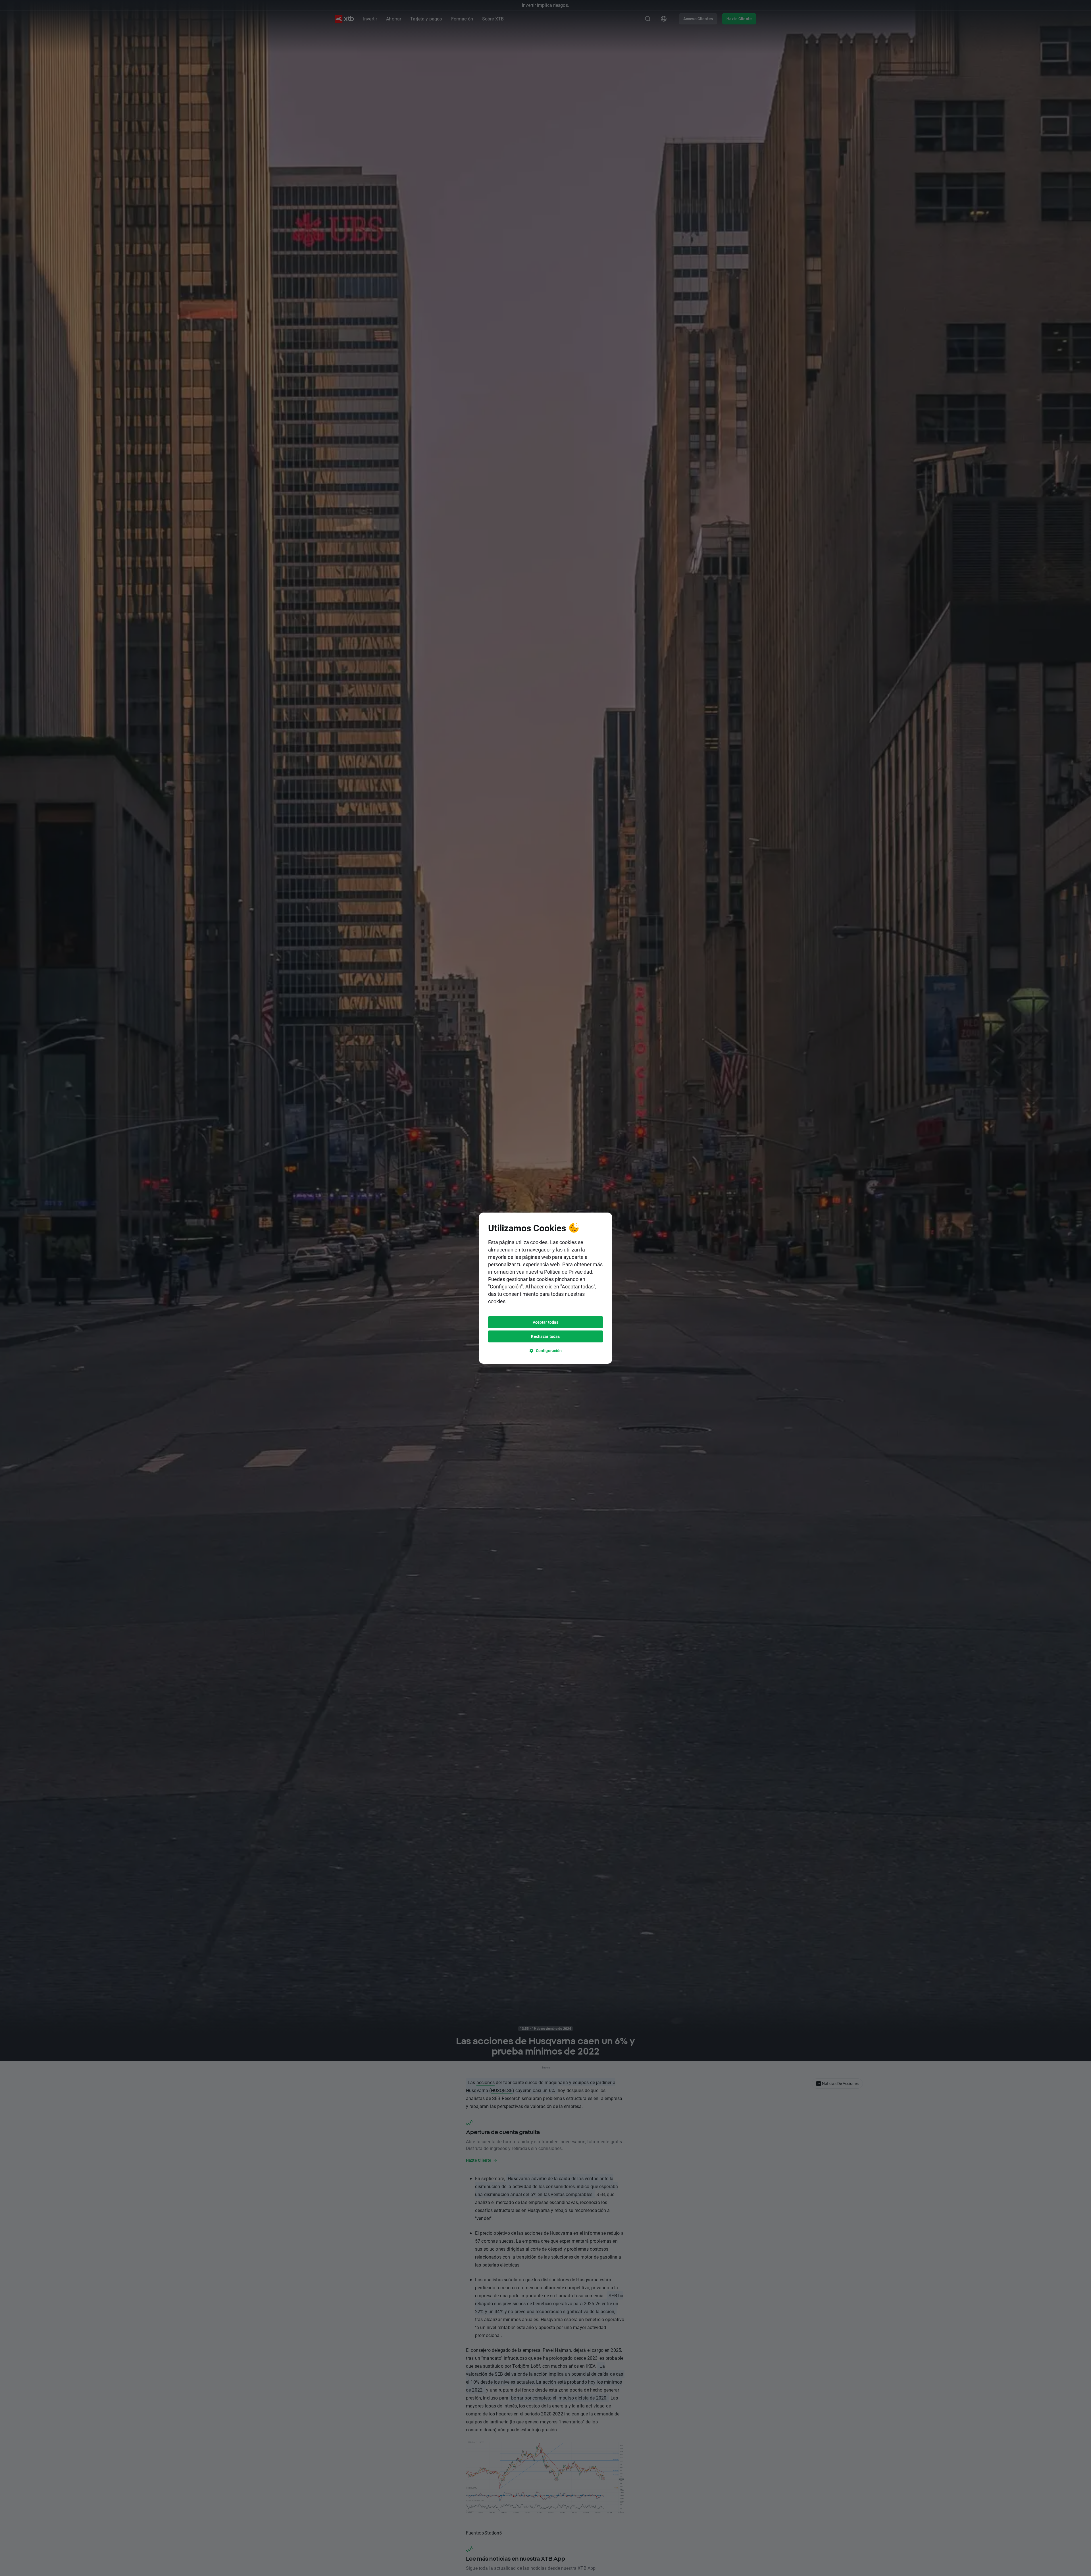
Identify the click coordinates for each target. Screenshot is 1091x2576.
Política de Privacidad (568, 1272)
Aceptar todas (546, 1322)
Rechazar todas (545, 1336)
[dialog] (545, 1288)
